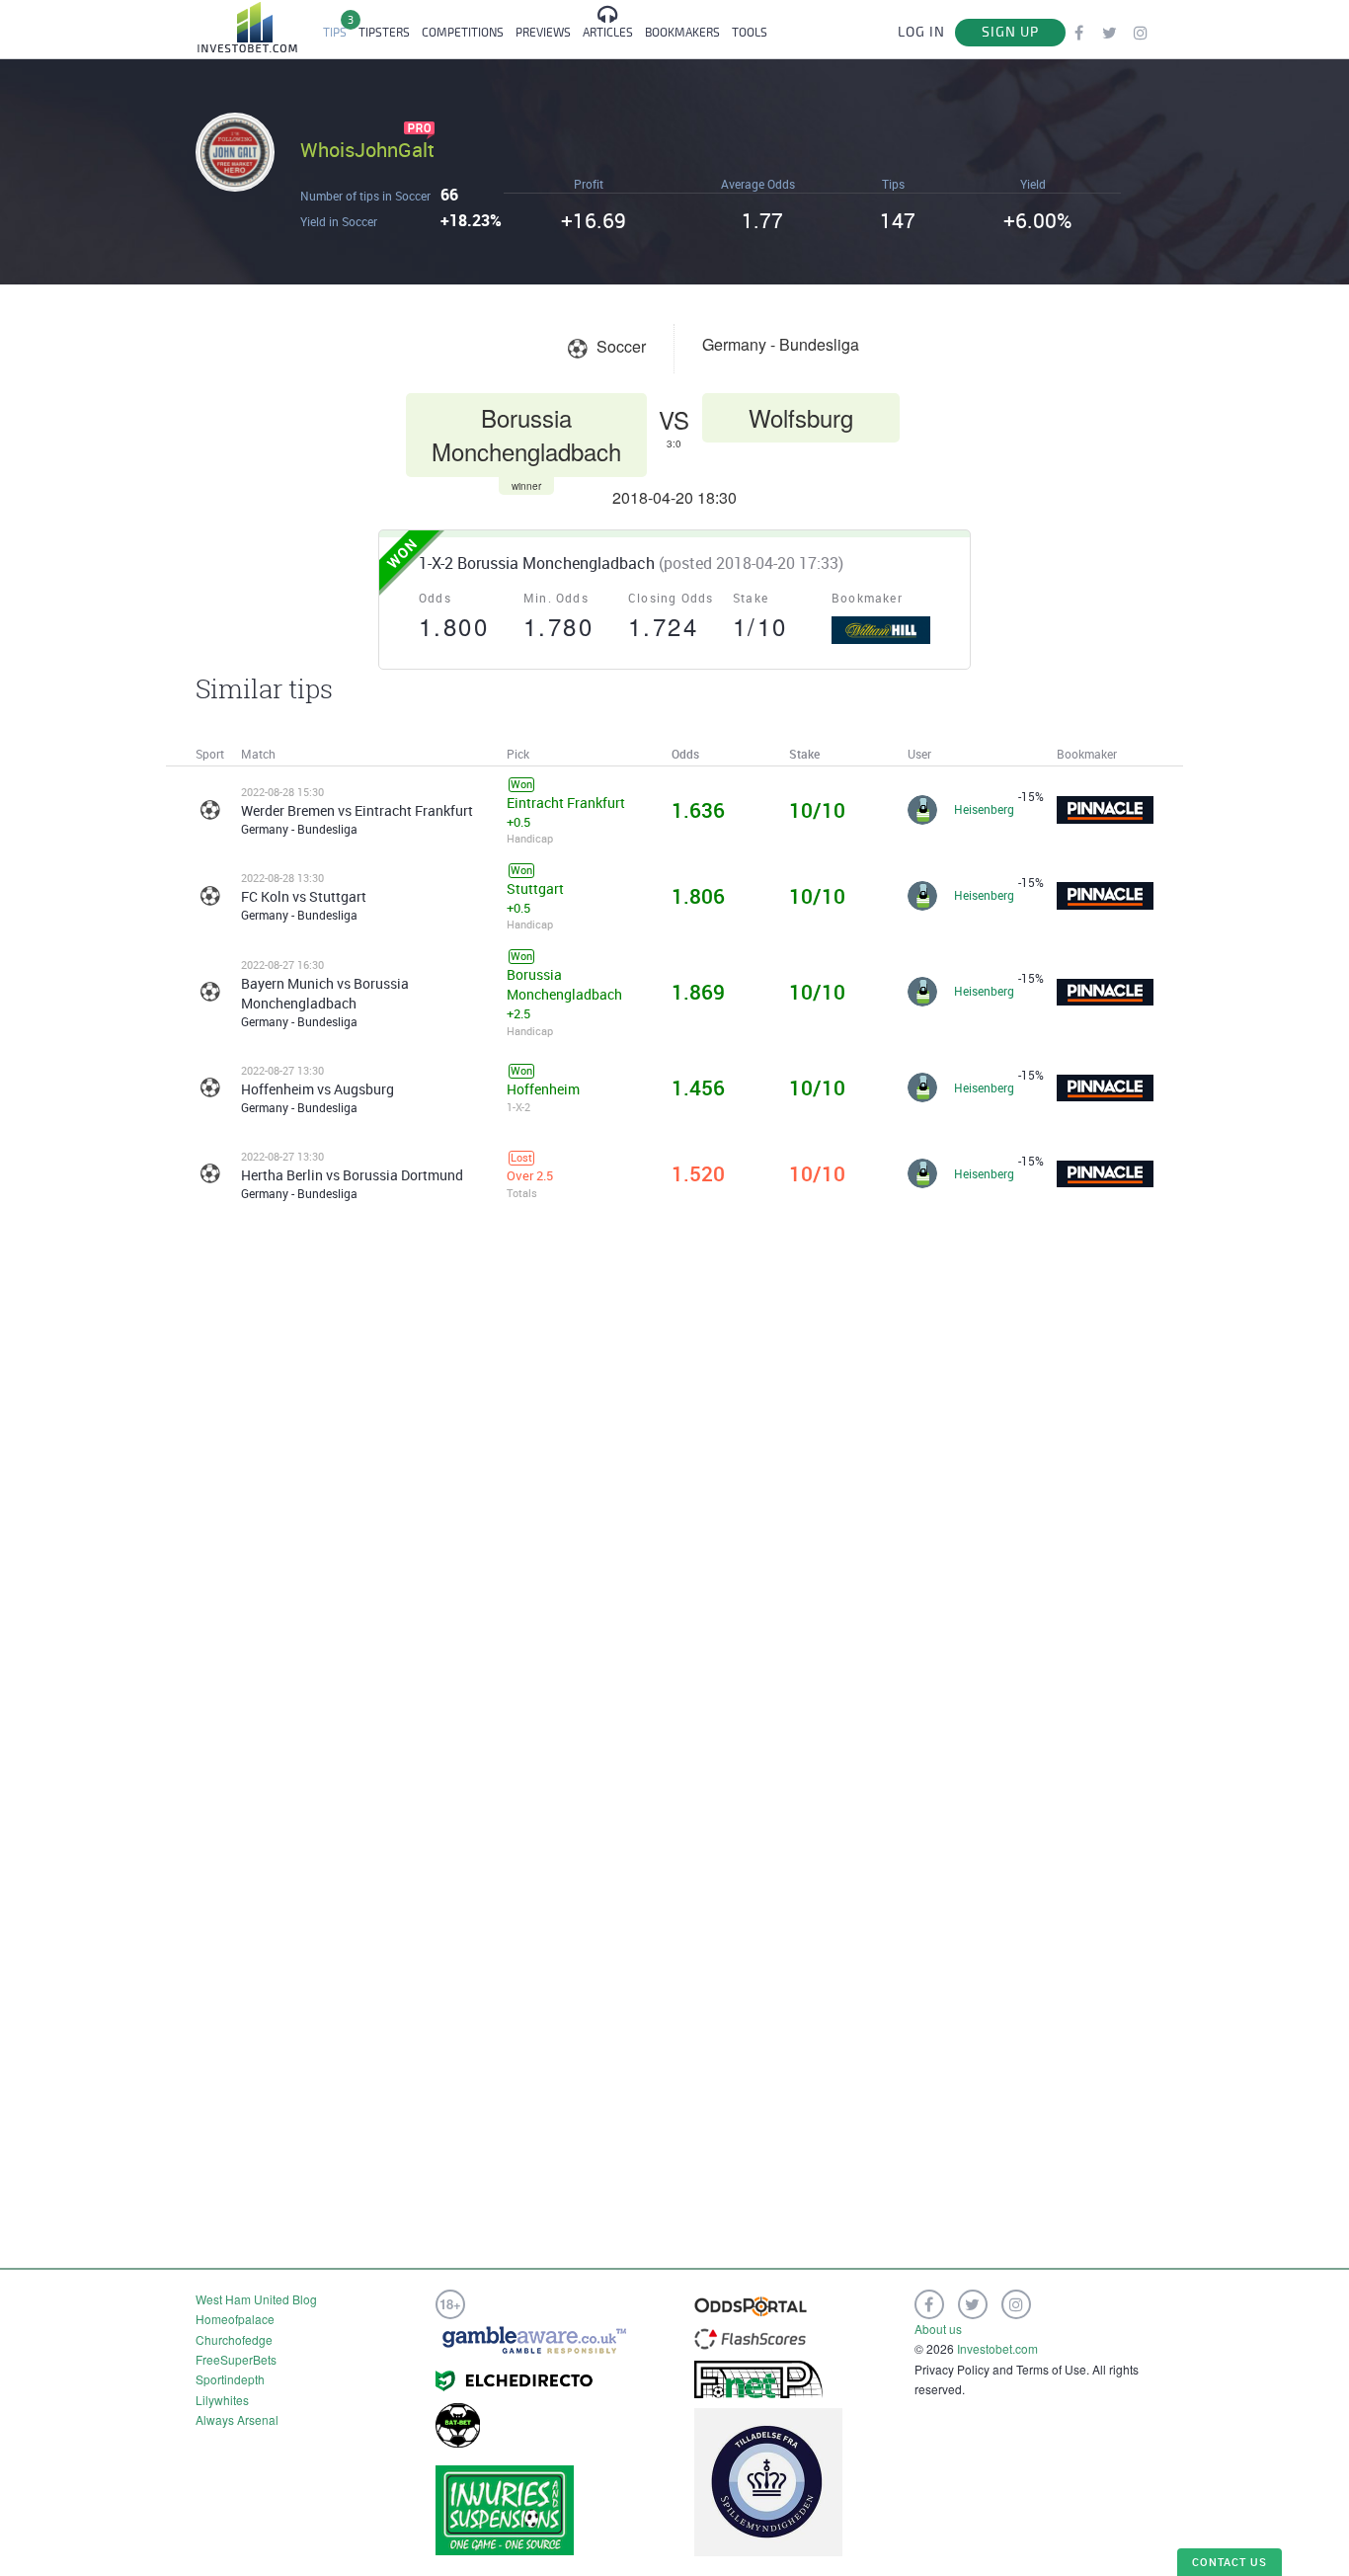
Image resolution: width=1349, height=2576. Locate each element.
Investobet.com (997, 2348)
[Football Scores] (750, 2336)
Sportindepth (230, 2379)
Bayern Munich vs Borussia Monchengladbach (325, 993)
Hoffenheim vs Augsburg (317, 1089)
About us (938, 2329)
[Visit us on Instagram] (1140, 32)
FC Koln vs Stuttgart (304, 896)
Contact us (1230, 2562)
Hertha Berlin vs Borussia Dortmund (352, 1175)
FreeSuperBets (236, 2359)
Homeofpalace (235, 2319)
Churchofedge (234, 2339)
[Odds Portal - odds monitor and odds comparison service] (751, 2305)
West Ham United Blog (256, 2299)
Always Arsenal (237, 2419)
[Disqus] (674, 1484)
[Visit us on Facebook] (1079, 32)
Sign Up (1010, 32)
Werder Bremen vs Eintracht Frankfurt (357, 810)
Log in (921, 32)
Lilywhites (222, 2400)
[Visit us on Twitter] (1110, 32)
